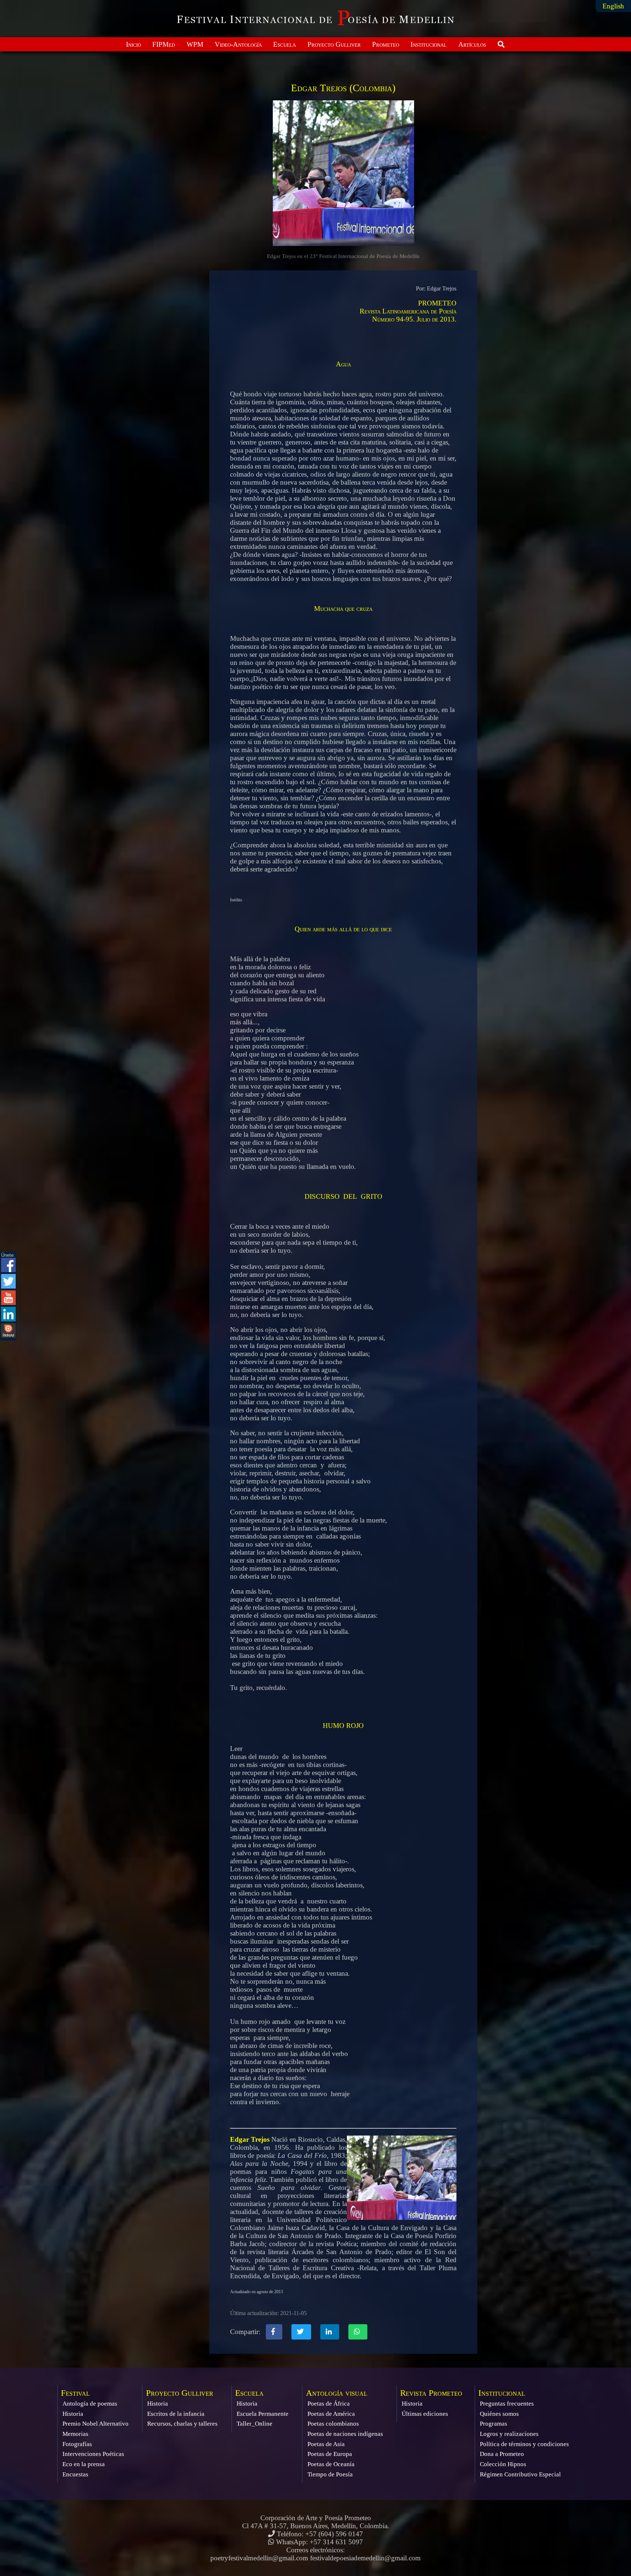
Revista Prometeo (431, 2393)
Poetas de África (329, 2404)
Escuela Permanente (263, 2414)
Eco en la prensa (84, 2464)
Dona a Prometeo (502, 2454)
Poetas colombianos (333, 2424)
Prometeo (386, 44)
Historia (73, 2414)
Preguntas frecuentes (507, 2404)
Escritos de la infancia (176, 2414)
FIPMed (164, 44)
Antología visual (337, 2393)
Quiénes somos (499, 2414)
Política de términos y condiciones (524, 2444)
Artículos (472, 44)
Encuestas (75, 2474)
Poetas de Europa (330, 2454)
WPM (195, 44)
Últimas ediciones (425, 2414)
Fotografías (77, 2444)
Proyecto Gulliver (334, 44)
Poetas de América (331, 2414)
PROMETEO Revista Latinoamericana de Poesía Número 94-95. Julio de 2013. (408, 311)
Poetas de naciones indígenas (345, 2434)
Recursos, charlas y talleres (182, 2424)
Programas (494, 2424)
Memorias (75, 2434)
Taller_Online (255, 2424)
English (613, 6)
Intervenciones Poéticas (93, 2454)
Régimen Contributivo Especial (520, 2474)
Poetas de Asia (326, 2444)
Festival (75, 2393)
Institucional (429, 44)
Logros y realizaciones (509, 2434)
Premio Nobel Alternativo (95, 2424)
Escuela (284, 44)
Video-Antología (238, 44)
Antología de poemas (90, 2404)
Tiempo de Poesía (330, 2474)
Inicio (133, 44)
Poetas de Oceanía (331, 2464)
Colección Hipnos (503, 2464)
